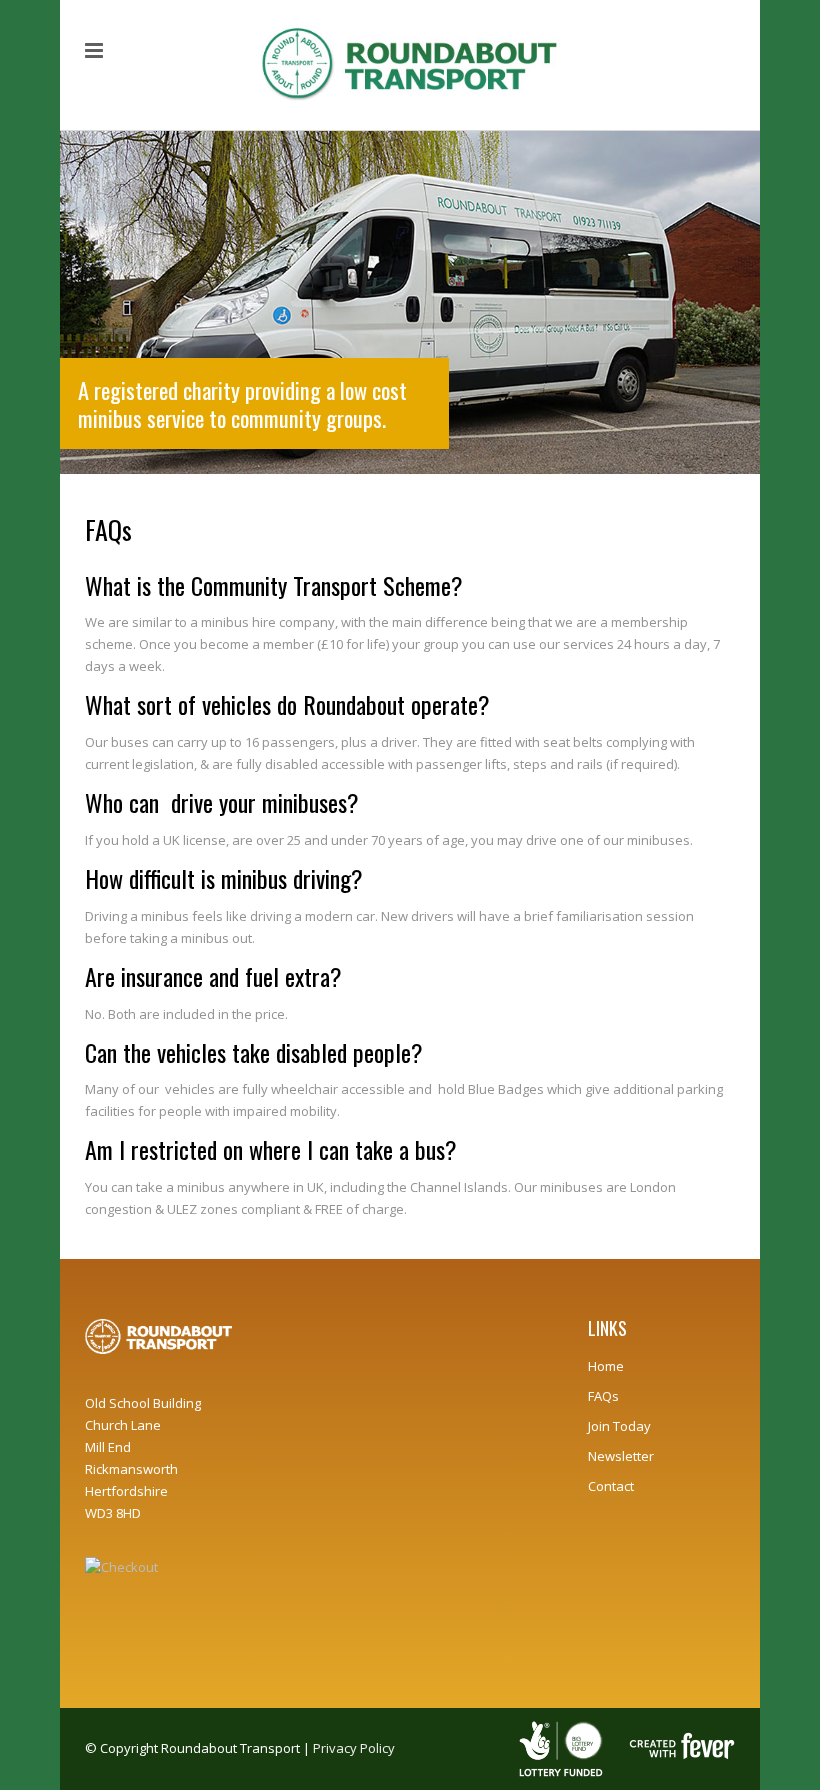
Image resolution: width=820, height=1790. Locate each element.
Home (606, 1366)
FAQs (603, 1396)
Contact (611, 1486)
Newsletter (621, 1456)
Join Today (619, 1426)
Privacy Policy (354, 1748)
